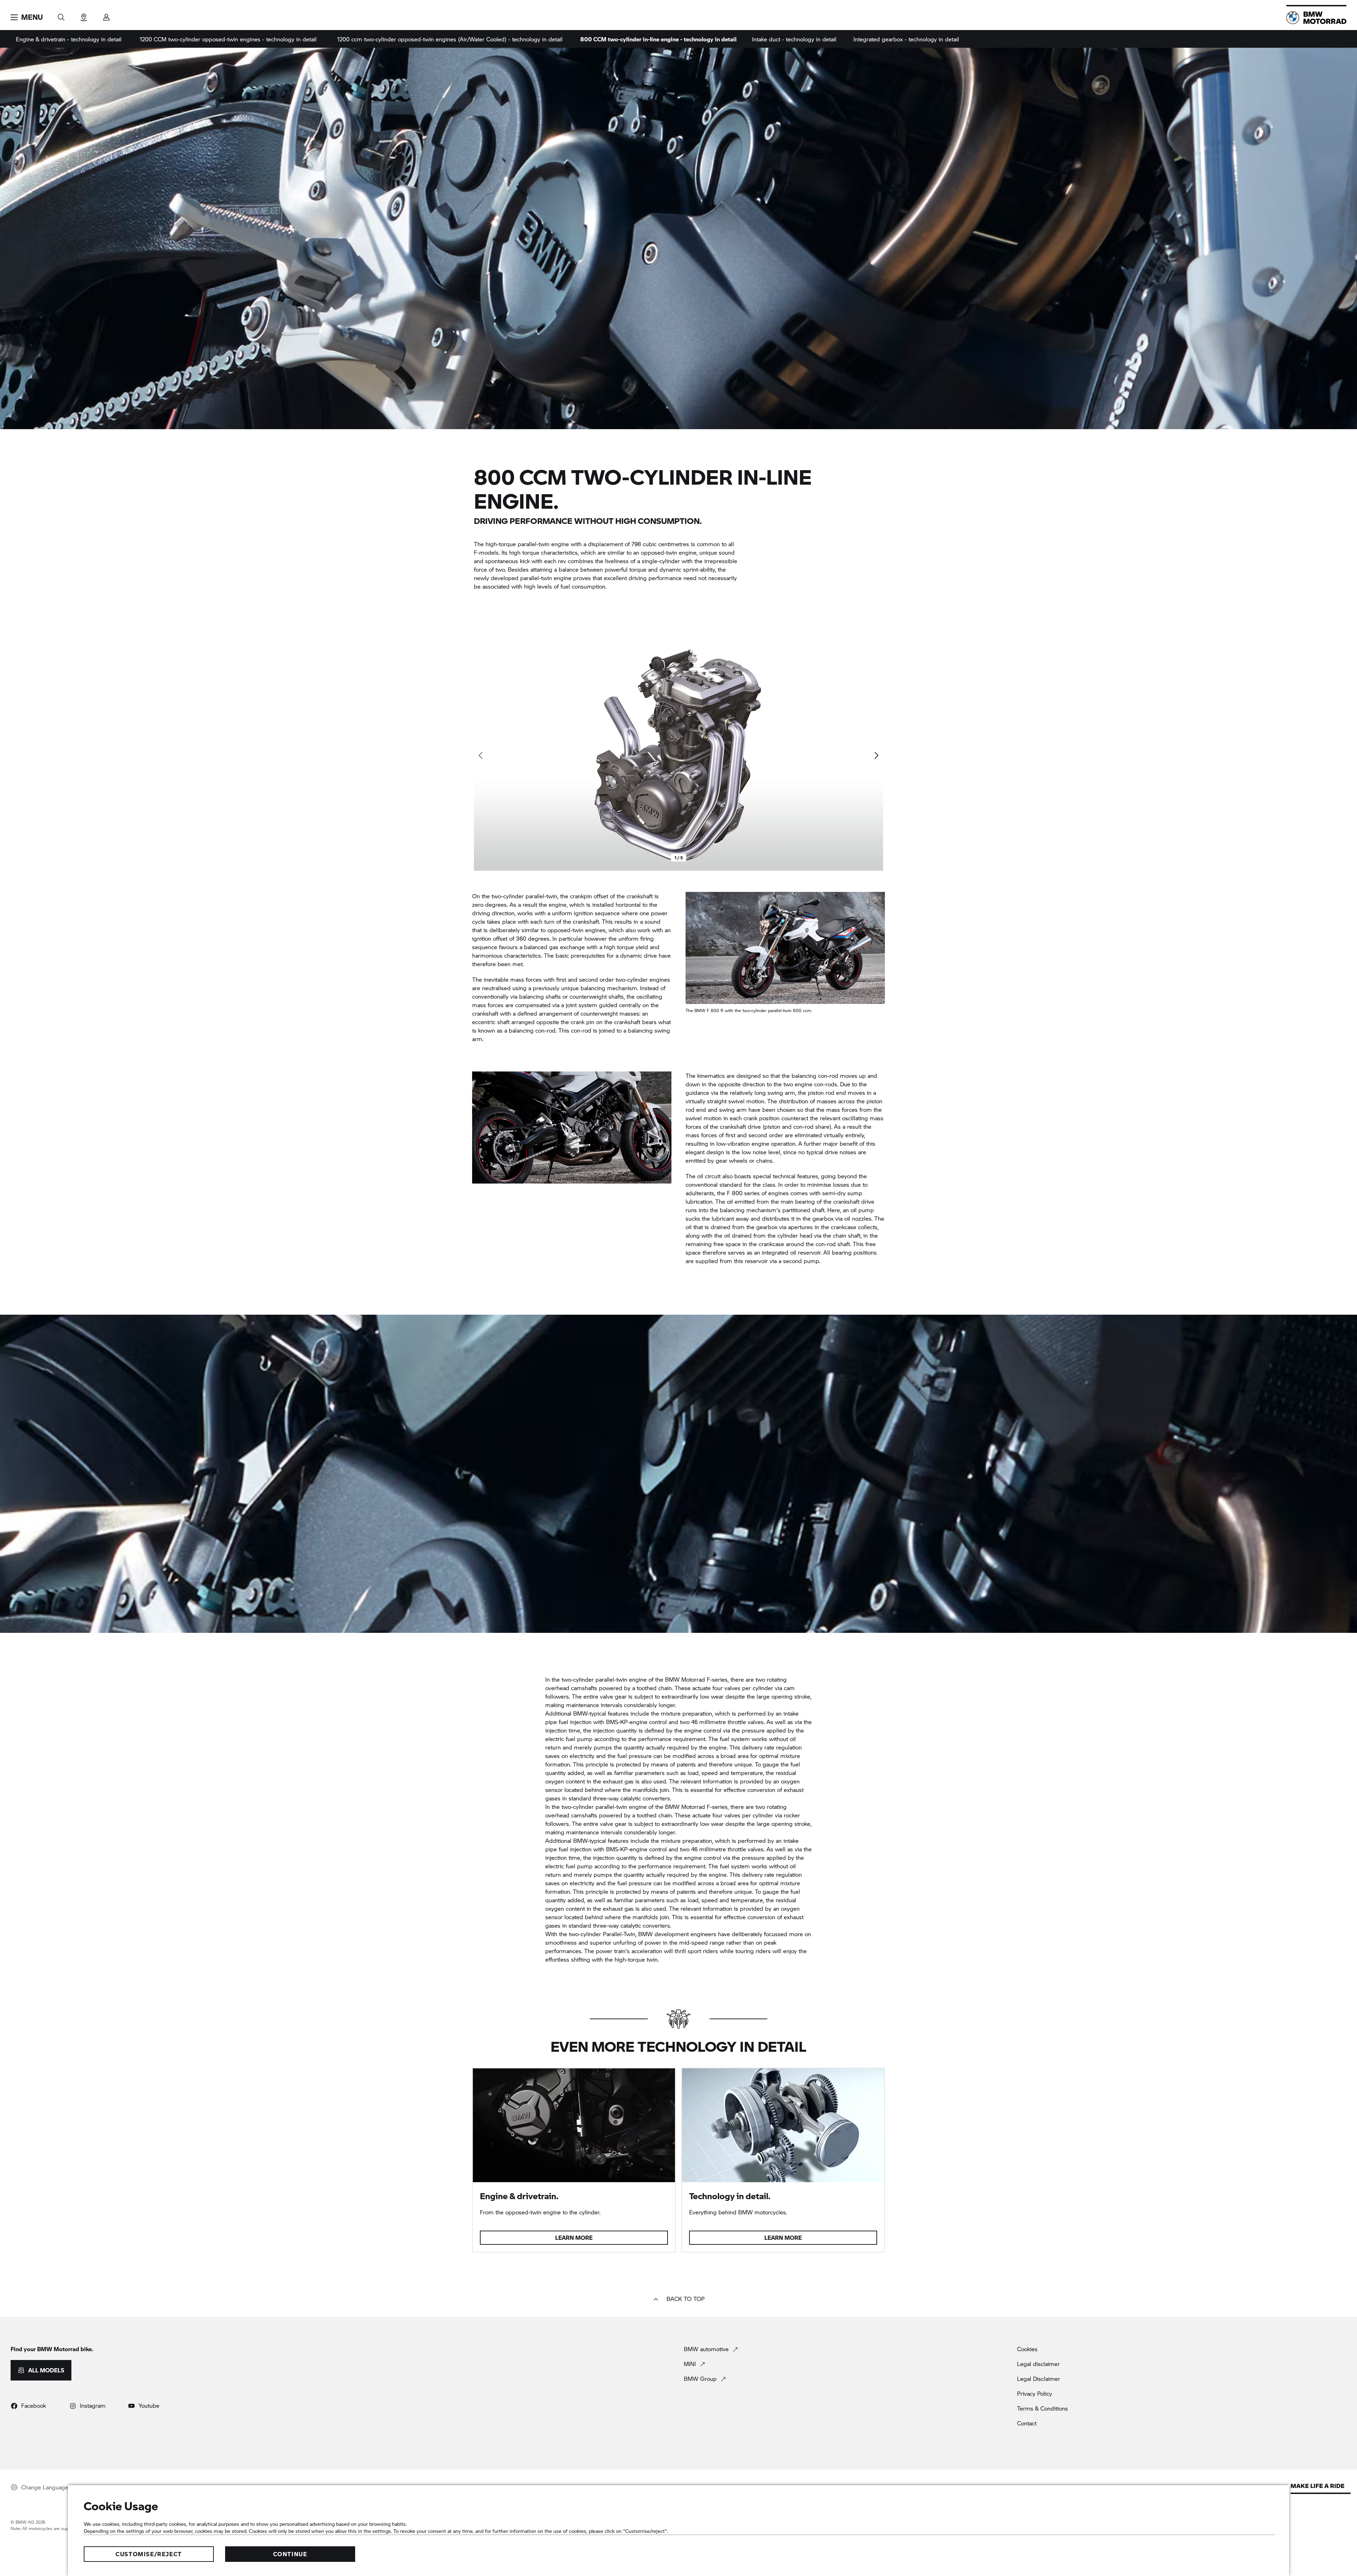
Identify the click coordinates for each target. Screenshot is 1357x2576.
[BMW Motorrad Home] (1316, 18)
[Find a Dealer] (84, 15)
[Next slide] (876, 755)
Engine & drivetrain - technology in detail (69, 39)
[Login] (106, 15)
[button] (27, 17)
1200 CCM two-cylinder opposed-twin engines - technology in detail (228, 39)
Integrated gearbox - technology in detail (906, 39)
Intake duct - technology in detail (794, 39)
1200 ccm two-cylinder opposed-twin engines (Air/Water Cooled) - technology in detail (450, 39)
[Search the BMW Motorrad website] (61, 15)
